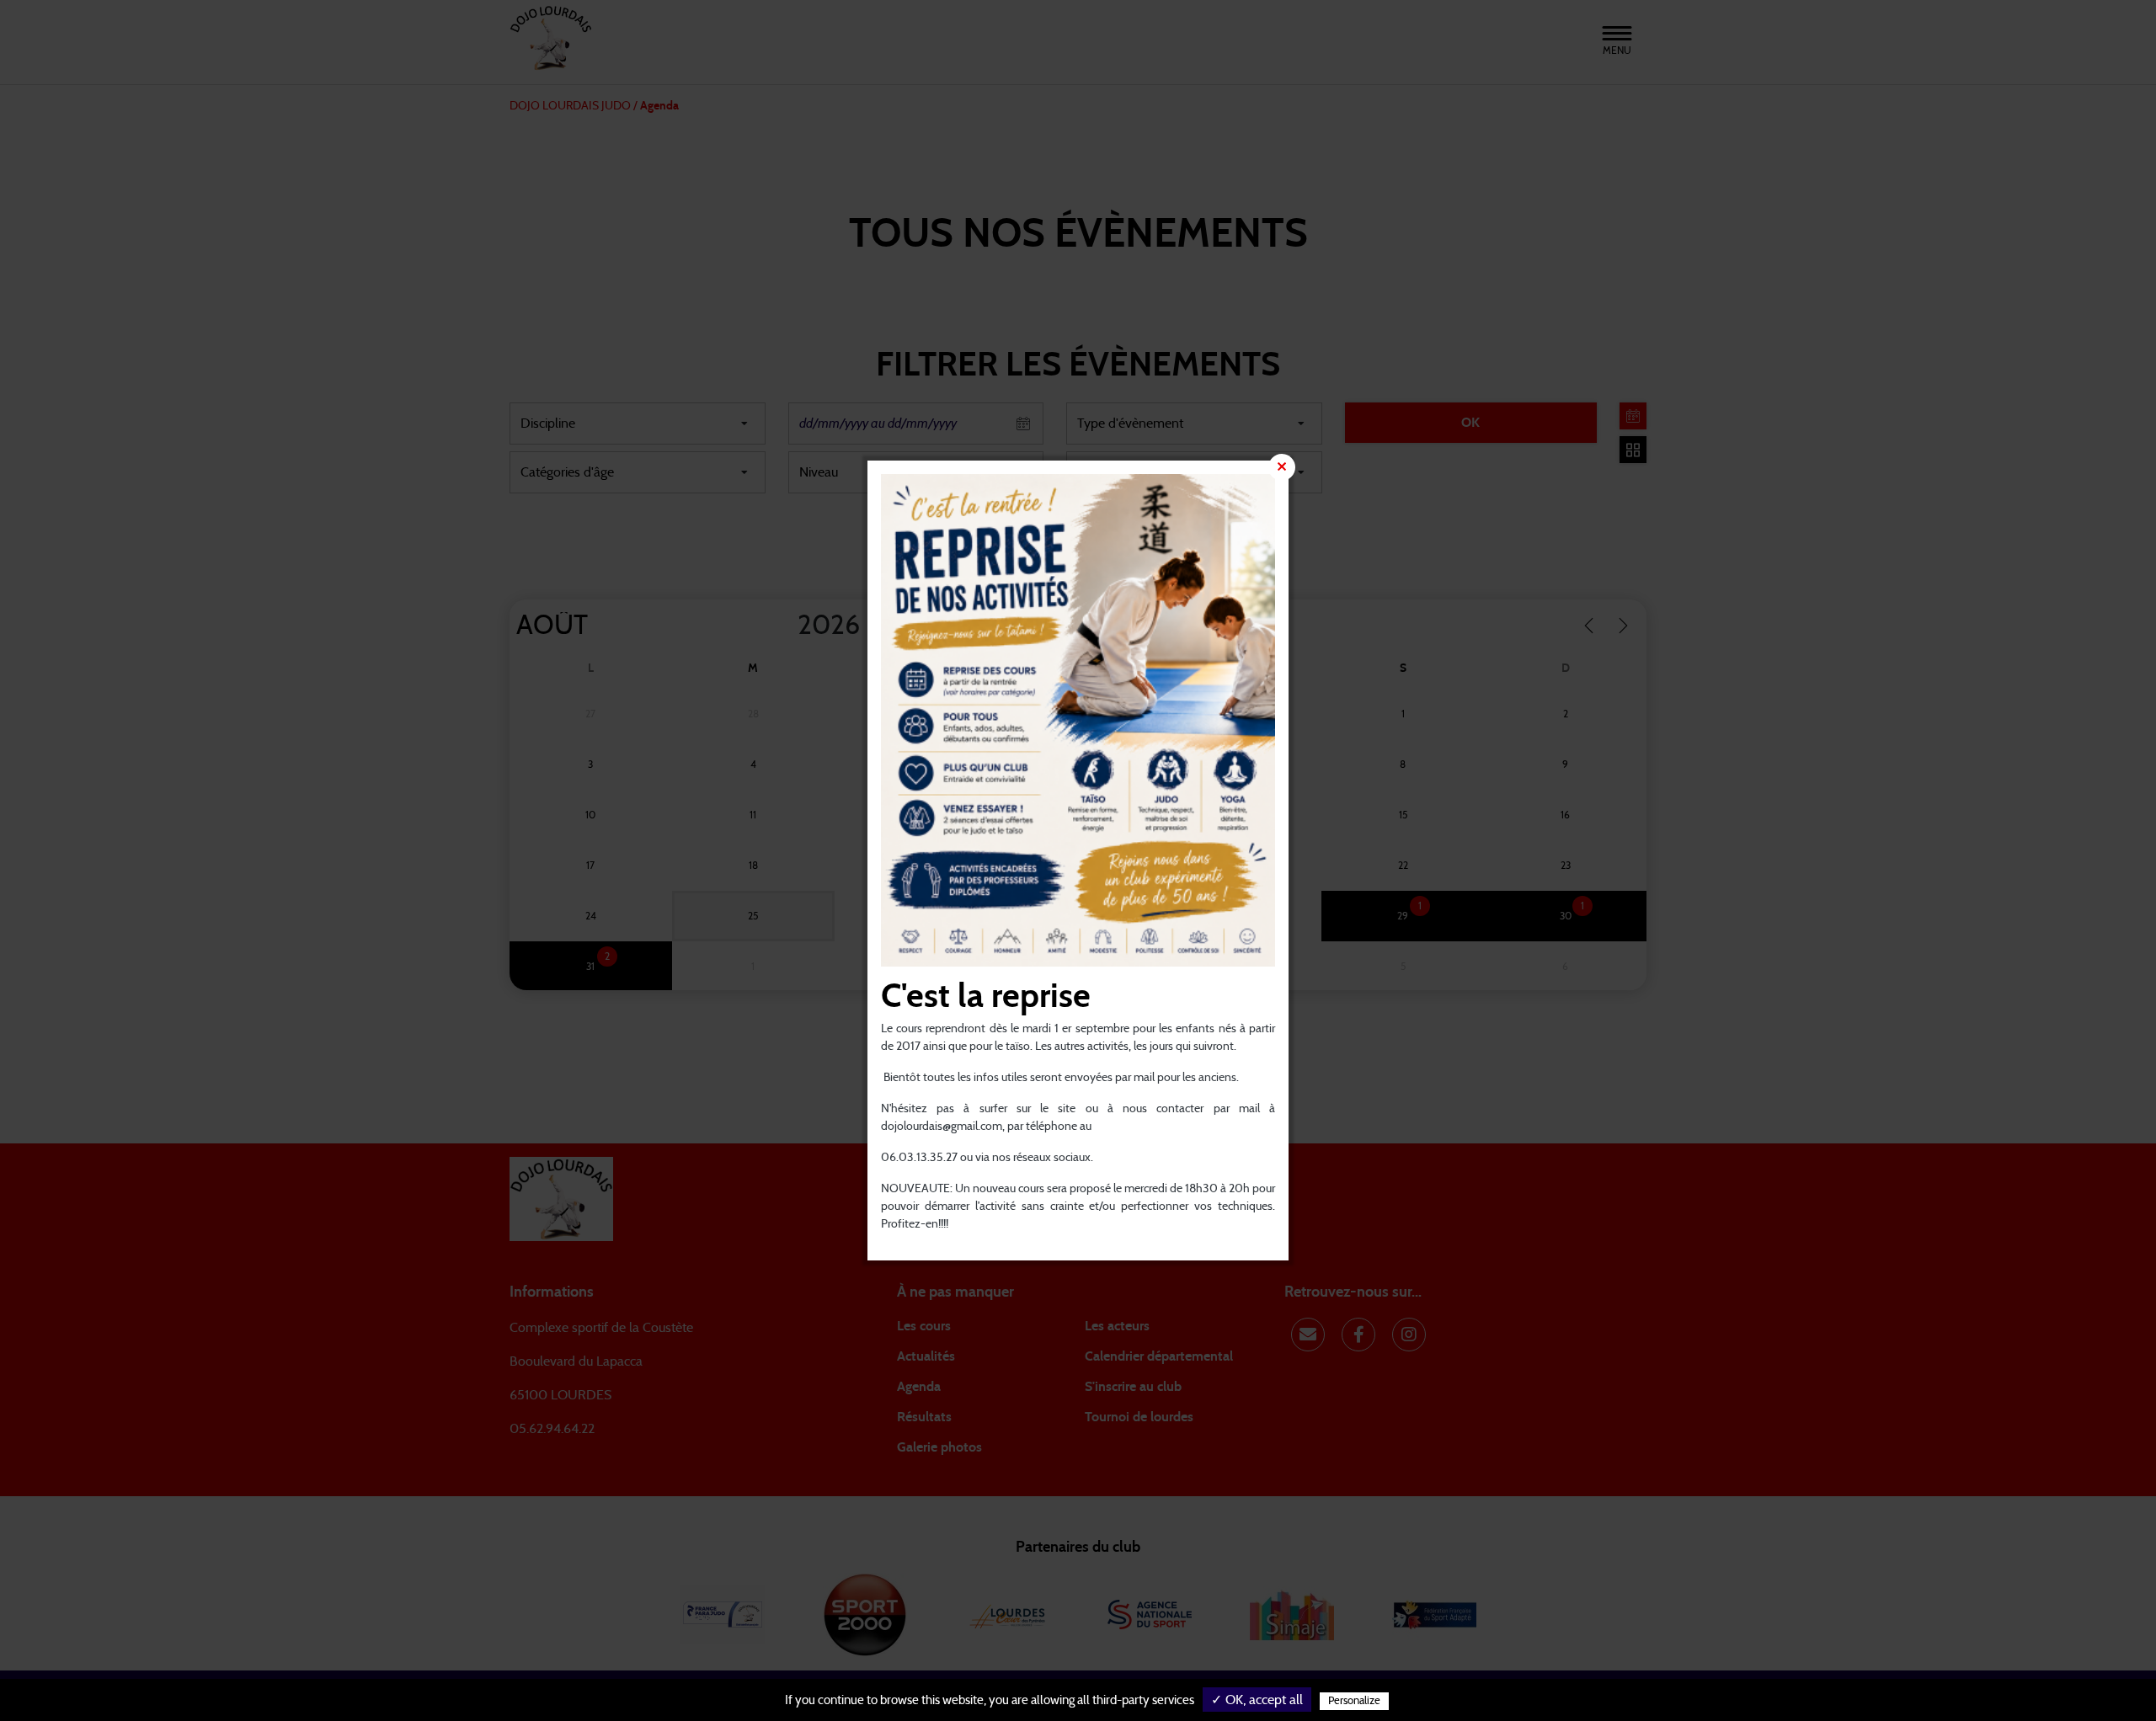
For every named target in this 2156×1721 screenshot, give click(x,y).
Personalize (1354, 1701)
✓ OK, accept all (1257, 1700)
